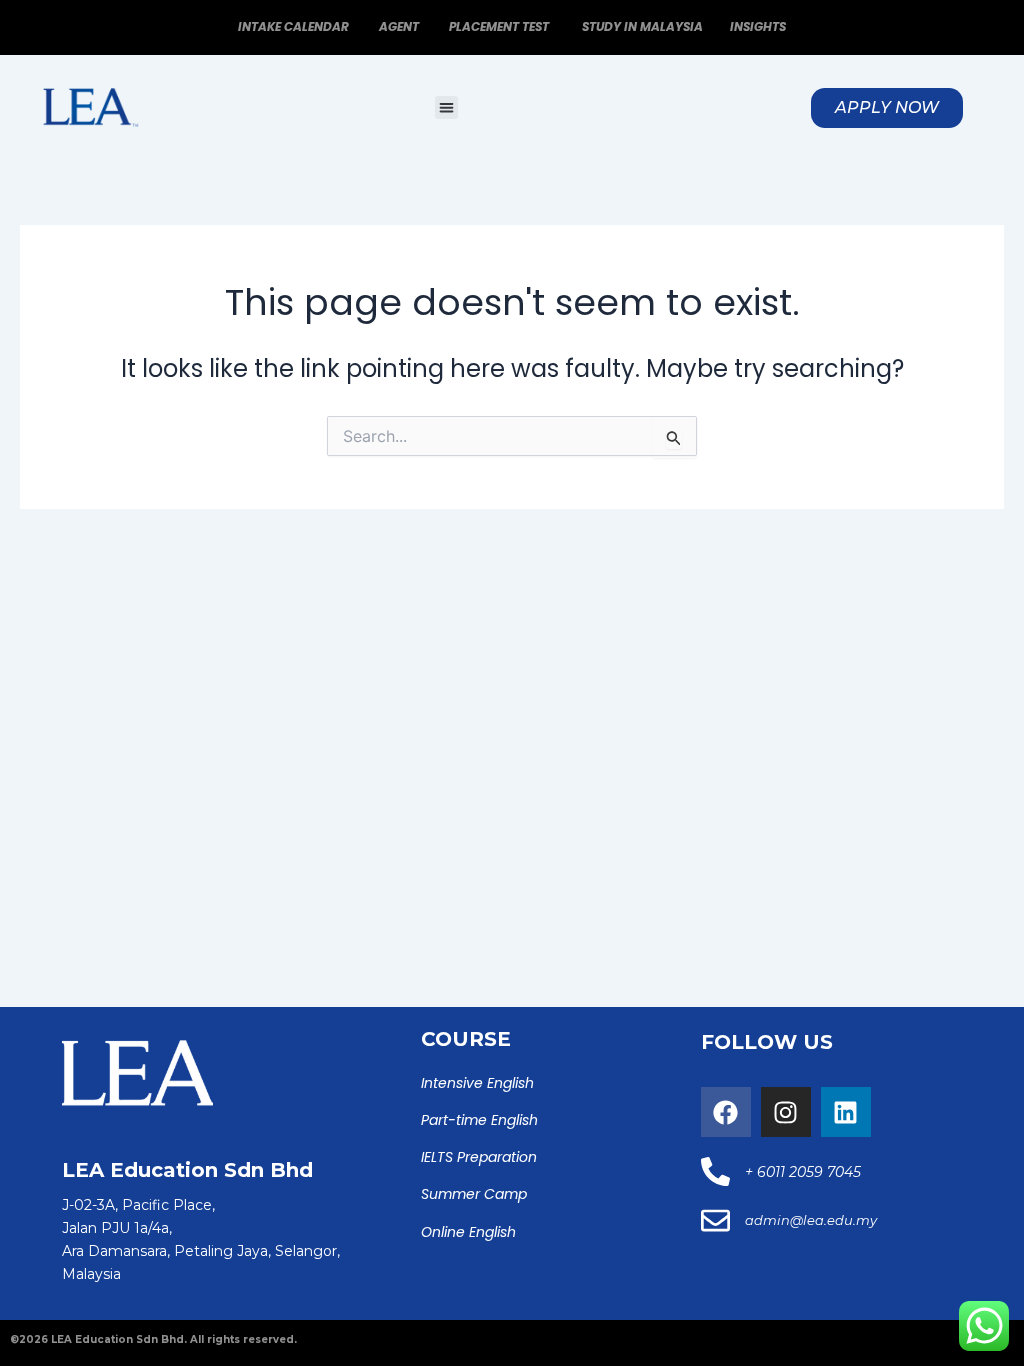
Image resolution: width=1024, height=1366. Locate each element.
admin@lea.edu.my (811, 1220)
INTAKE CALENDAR (293, 26)
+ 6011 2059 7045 (803, 1172)
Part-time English (479, 1120)
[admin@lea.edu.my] (715, 1220)
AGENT (400, 26)
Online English (468, 1232)
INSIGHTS (758, 26)
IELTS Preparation (479, 1157)
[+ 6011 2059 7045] (715, 1171)
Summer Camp (474, 1194)
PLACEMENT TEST (500, 26)
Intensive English (477, 1083)
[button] (446, 107)
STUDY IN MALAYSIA (642, 26)
